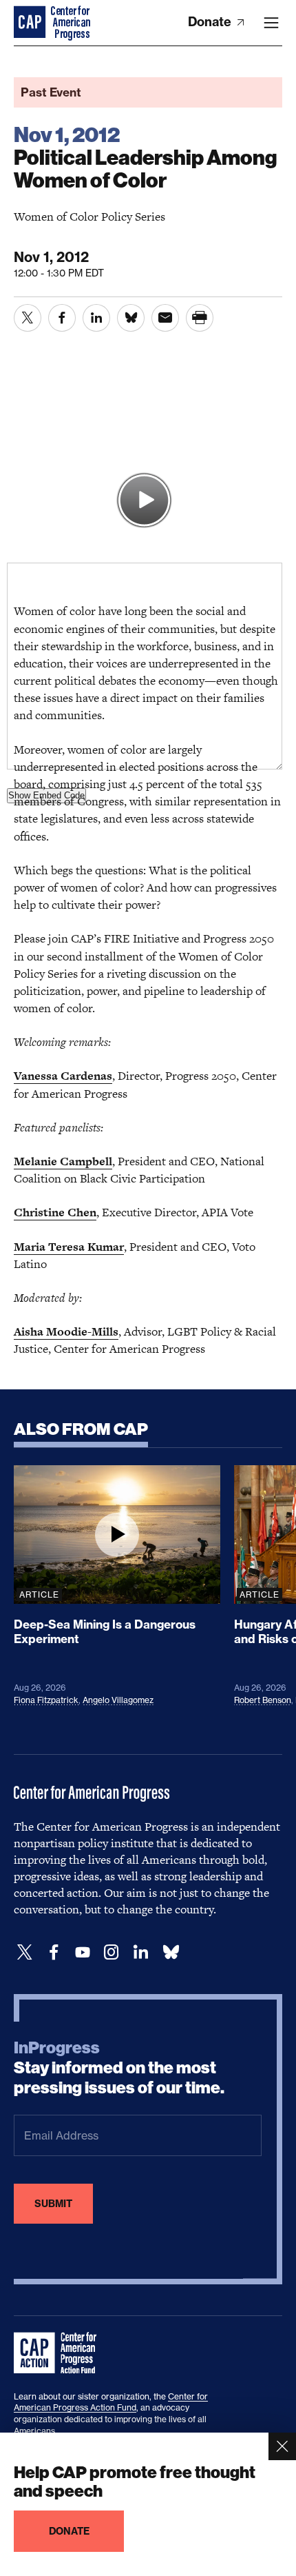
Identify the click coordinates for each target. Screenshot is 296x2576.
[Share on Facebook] (62, 318)
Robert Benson (263, 1700)
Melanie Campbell (63, 1161)
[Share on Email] (165, 318)
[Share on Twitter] (28, 318)
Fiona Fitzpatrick (46, 1700)
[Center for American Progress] (31, 23)
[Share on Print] (200, 318)
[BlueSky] (171, 1952)
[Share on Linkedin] (96, 318)
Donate (211, 22)
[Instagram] (112, 1952)
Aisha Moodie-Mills (66, 1331)
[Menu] (271, 23)
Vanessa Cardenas (63, 1076)
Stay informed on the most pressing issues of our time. (119, 2068)
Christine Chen (55, 1212)
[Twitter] (25, 1952)
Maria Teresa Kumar (69, 1247)
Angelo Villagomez (118, 1700)
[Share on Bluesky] (131, 318)
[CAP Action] (59, 2353)
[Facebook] (54, 1952)
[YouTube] (83, 1952)
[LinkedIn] (140, 1952)
